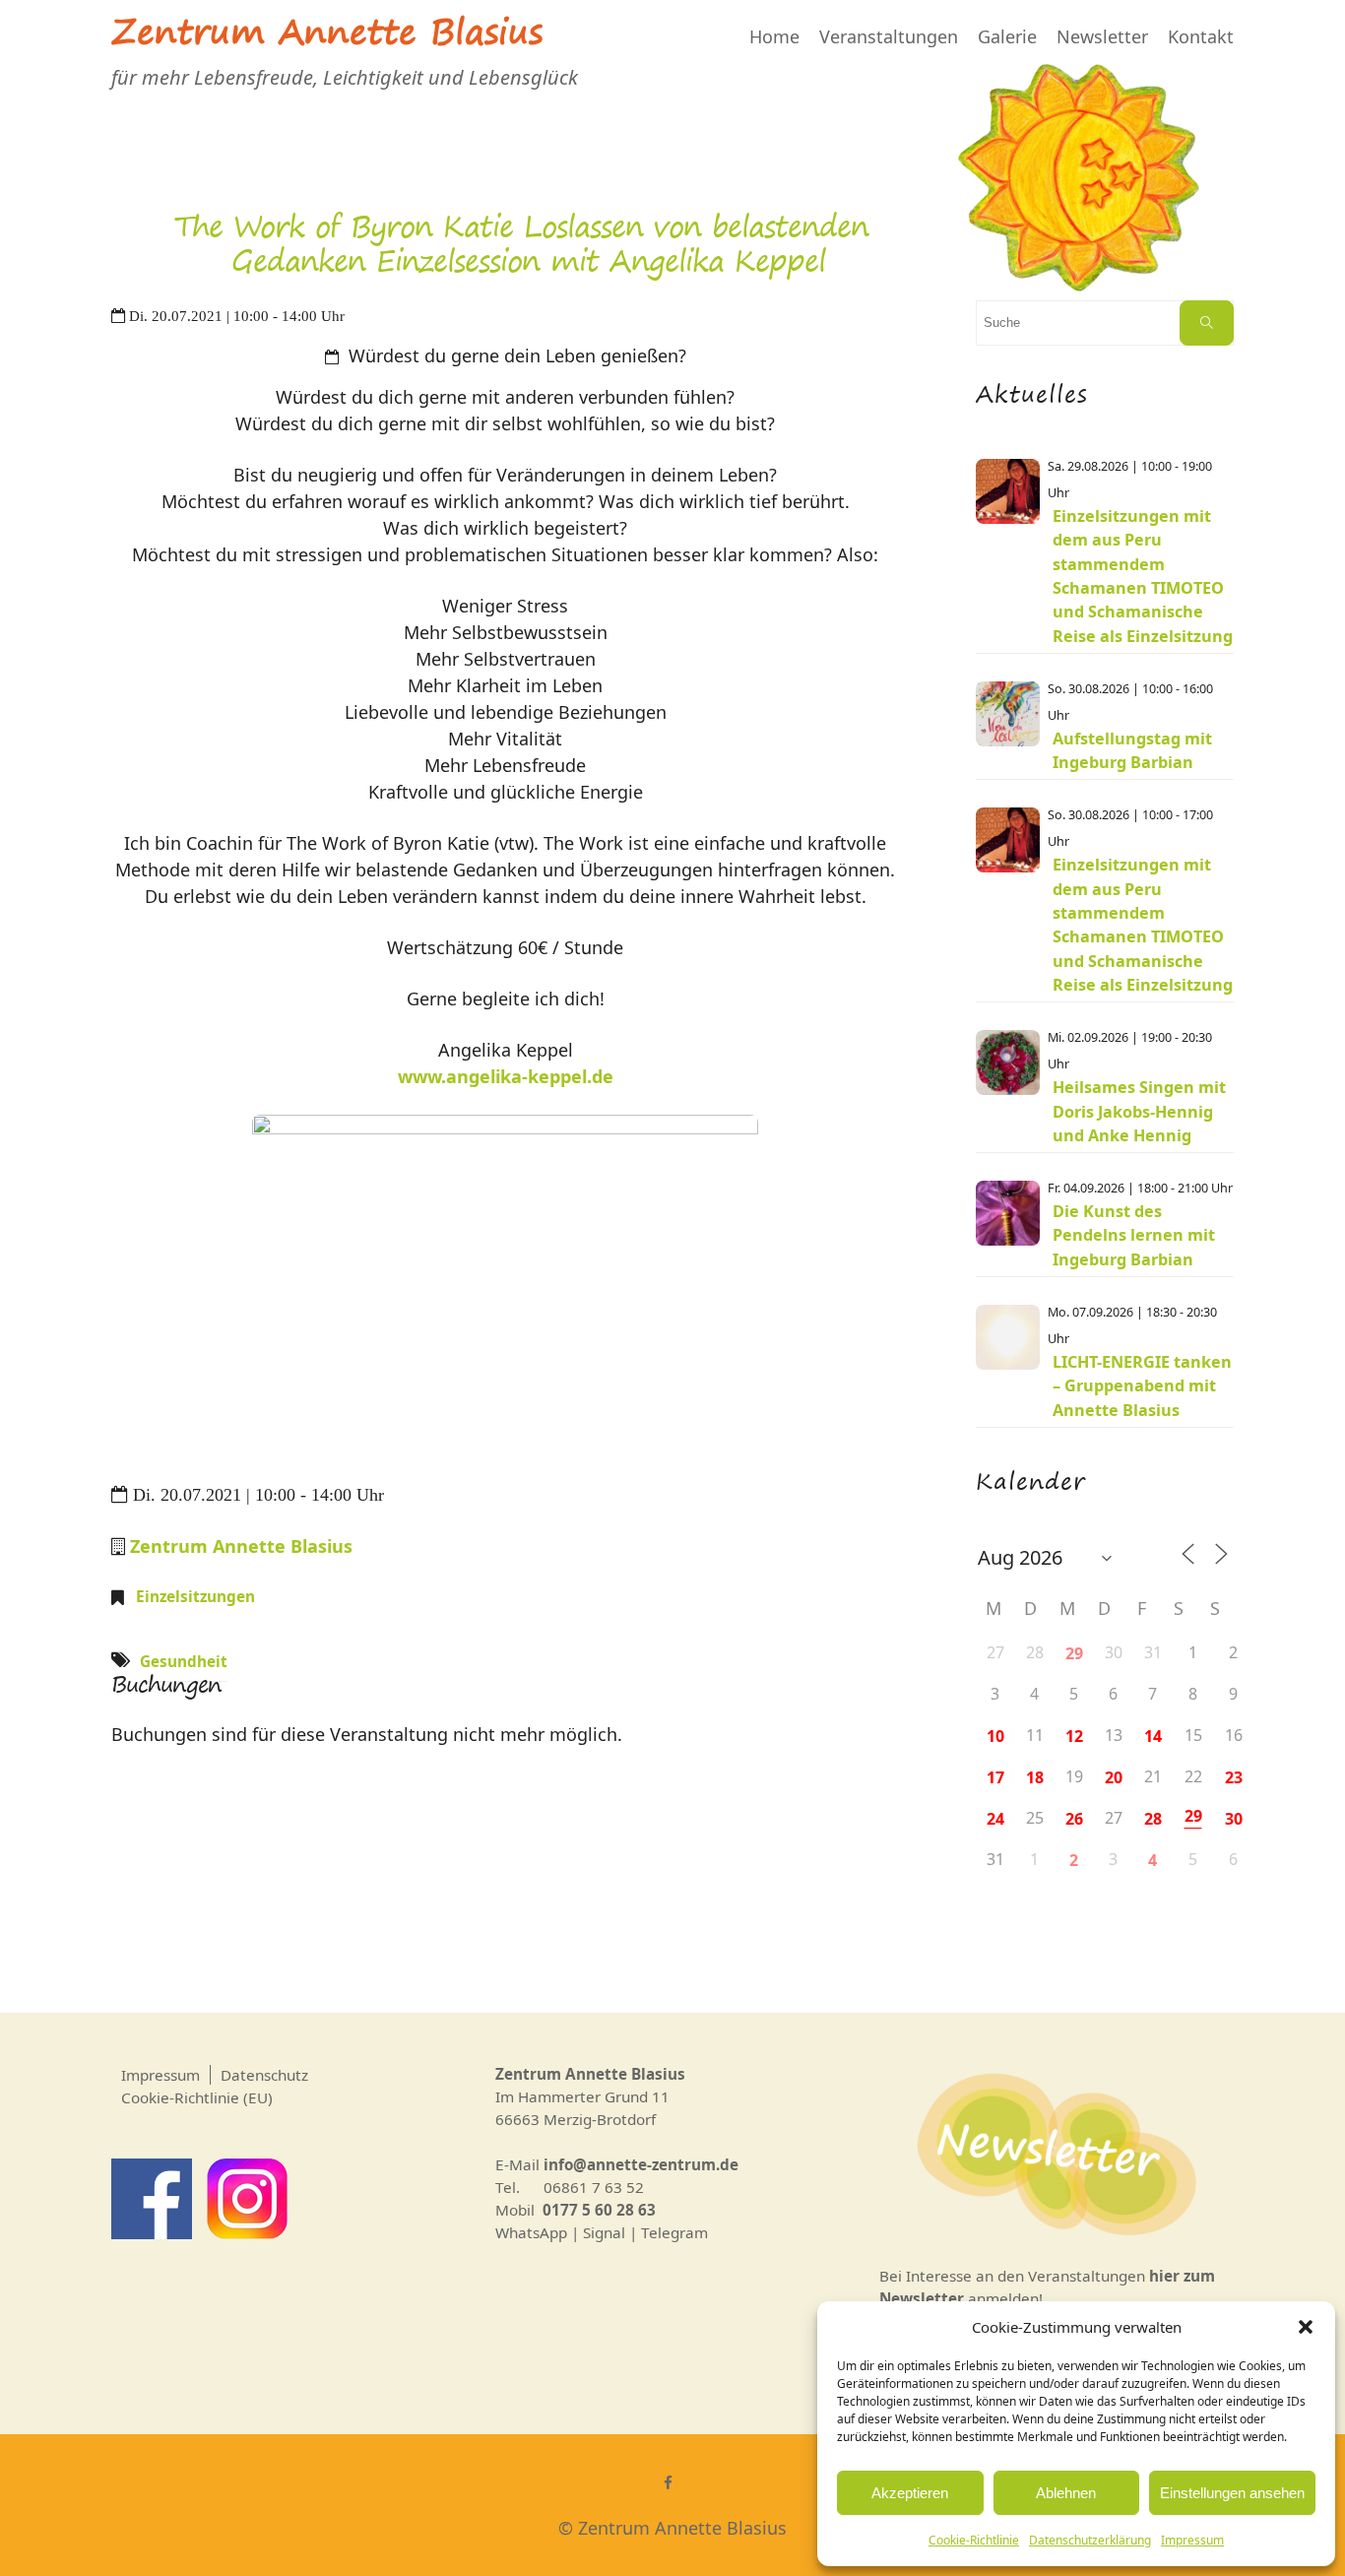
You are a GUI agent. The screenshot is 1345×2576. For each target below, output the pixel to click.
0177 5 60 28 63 (599, 2210)
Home (774, 36)
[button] (1306, 2327)
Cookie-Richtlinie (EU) (197, 2097)
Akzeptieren (910, 2493)
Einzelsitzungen (195, 1596)
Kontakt (1201, 36)
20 (1114, 1777)
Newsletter (1102, 36)
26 (1074, 1819)
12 (1074, 1736)
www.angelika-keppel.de (506, 1076)
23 (1234, 1777)
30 (1234, 1819)
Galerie (1007, 36)
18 (1035, 1777)
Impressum (1192, 2540)
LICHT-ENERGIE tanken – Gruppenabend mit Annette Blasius (1142, 1386)
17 (995, 1777)
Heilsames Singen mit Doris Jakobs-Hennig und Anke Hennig (1139, 1111)
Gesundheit (184, 1661)
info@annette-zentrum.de (641, 2164)
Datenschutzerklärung (1090, 2540)
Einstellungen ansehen (1232, 2493)
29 (1074, 1653)
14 (1153, 1736)
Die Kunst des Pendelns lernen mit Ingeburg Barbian (1134, 1235)
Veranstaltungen (889, 36)
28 (1153, 1819)
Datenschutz (264, 2075)
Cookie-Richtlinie (974, 2540)
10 (995, 1736)
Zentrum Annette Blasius (327, 36)
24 (995, 1819)
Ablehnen (1066, 2493)
